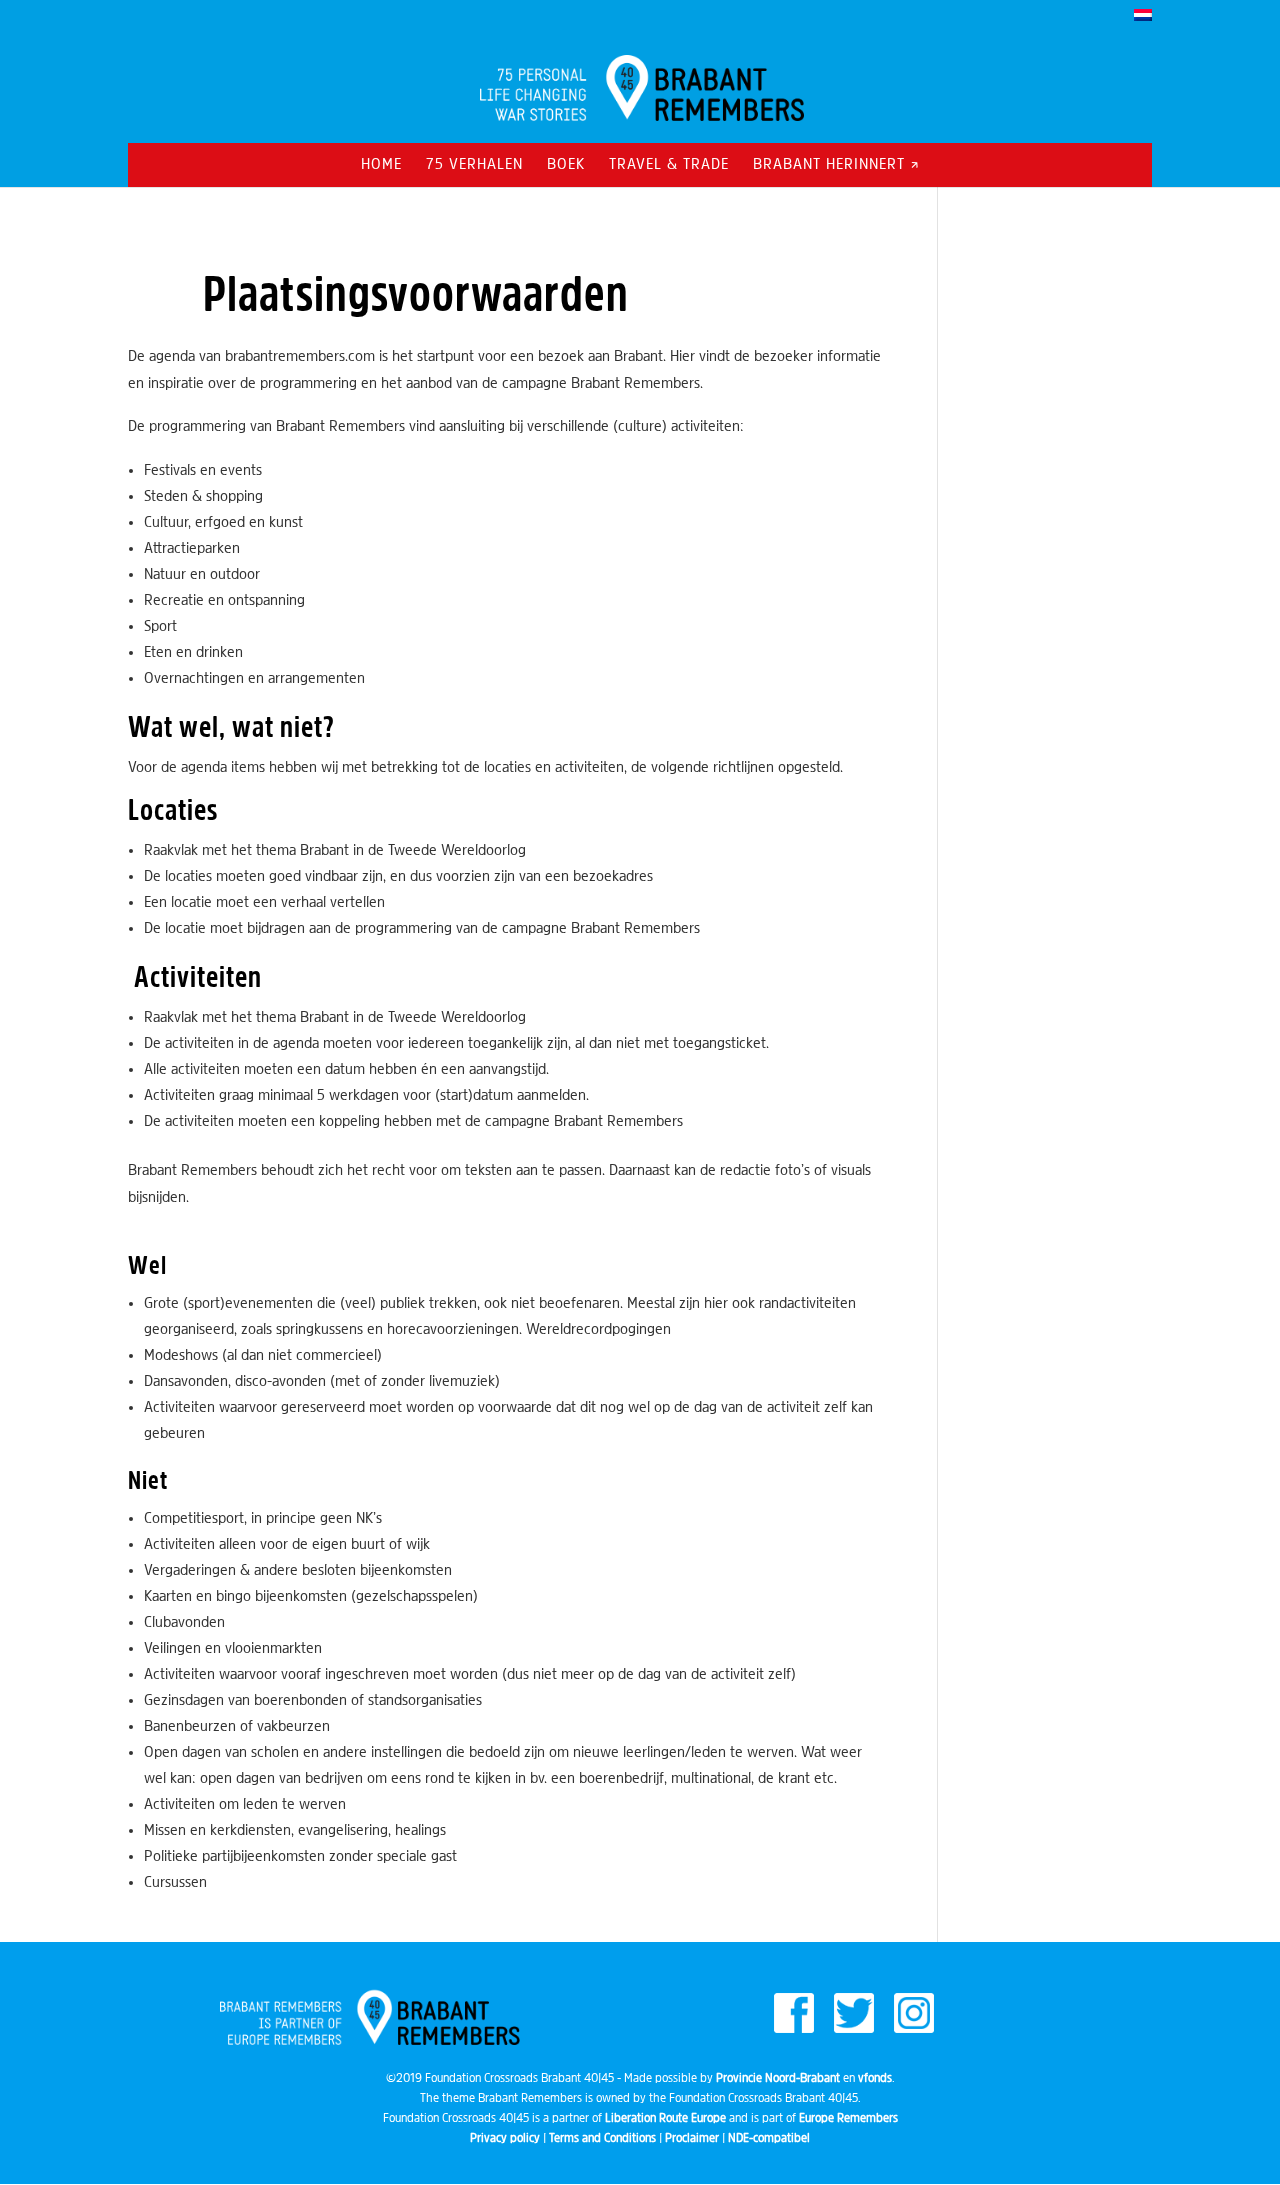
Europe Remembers (848, 2118)
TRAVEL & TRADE (669, 165)
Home (381, 165)
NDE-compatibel (769, 2138)
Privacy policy (505, 2138)
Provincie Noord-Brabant (778, 2078)
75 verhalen (474, 165)
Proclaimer (692, 2138)
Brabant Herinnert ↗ (836, 165)
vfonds (875, 2078)
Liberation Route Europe (665, 2118)
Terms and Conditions (602, 2138)
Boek (566, 165)
